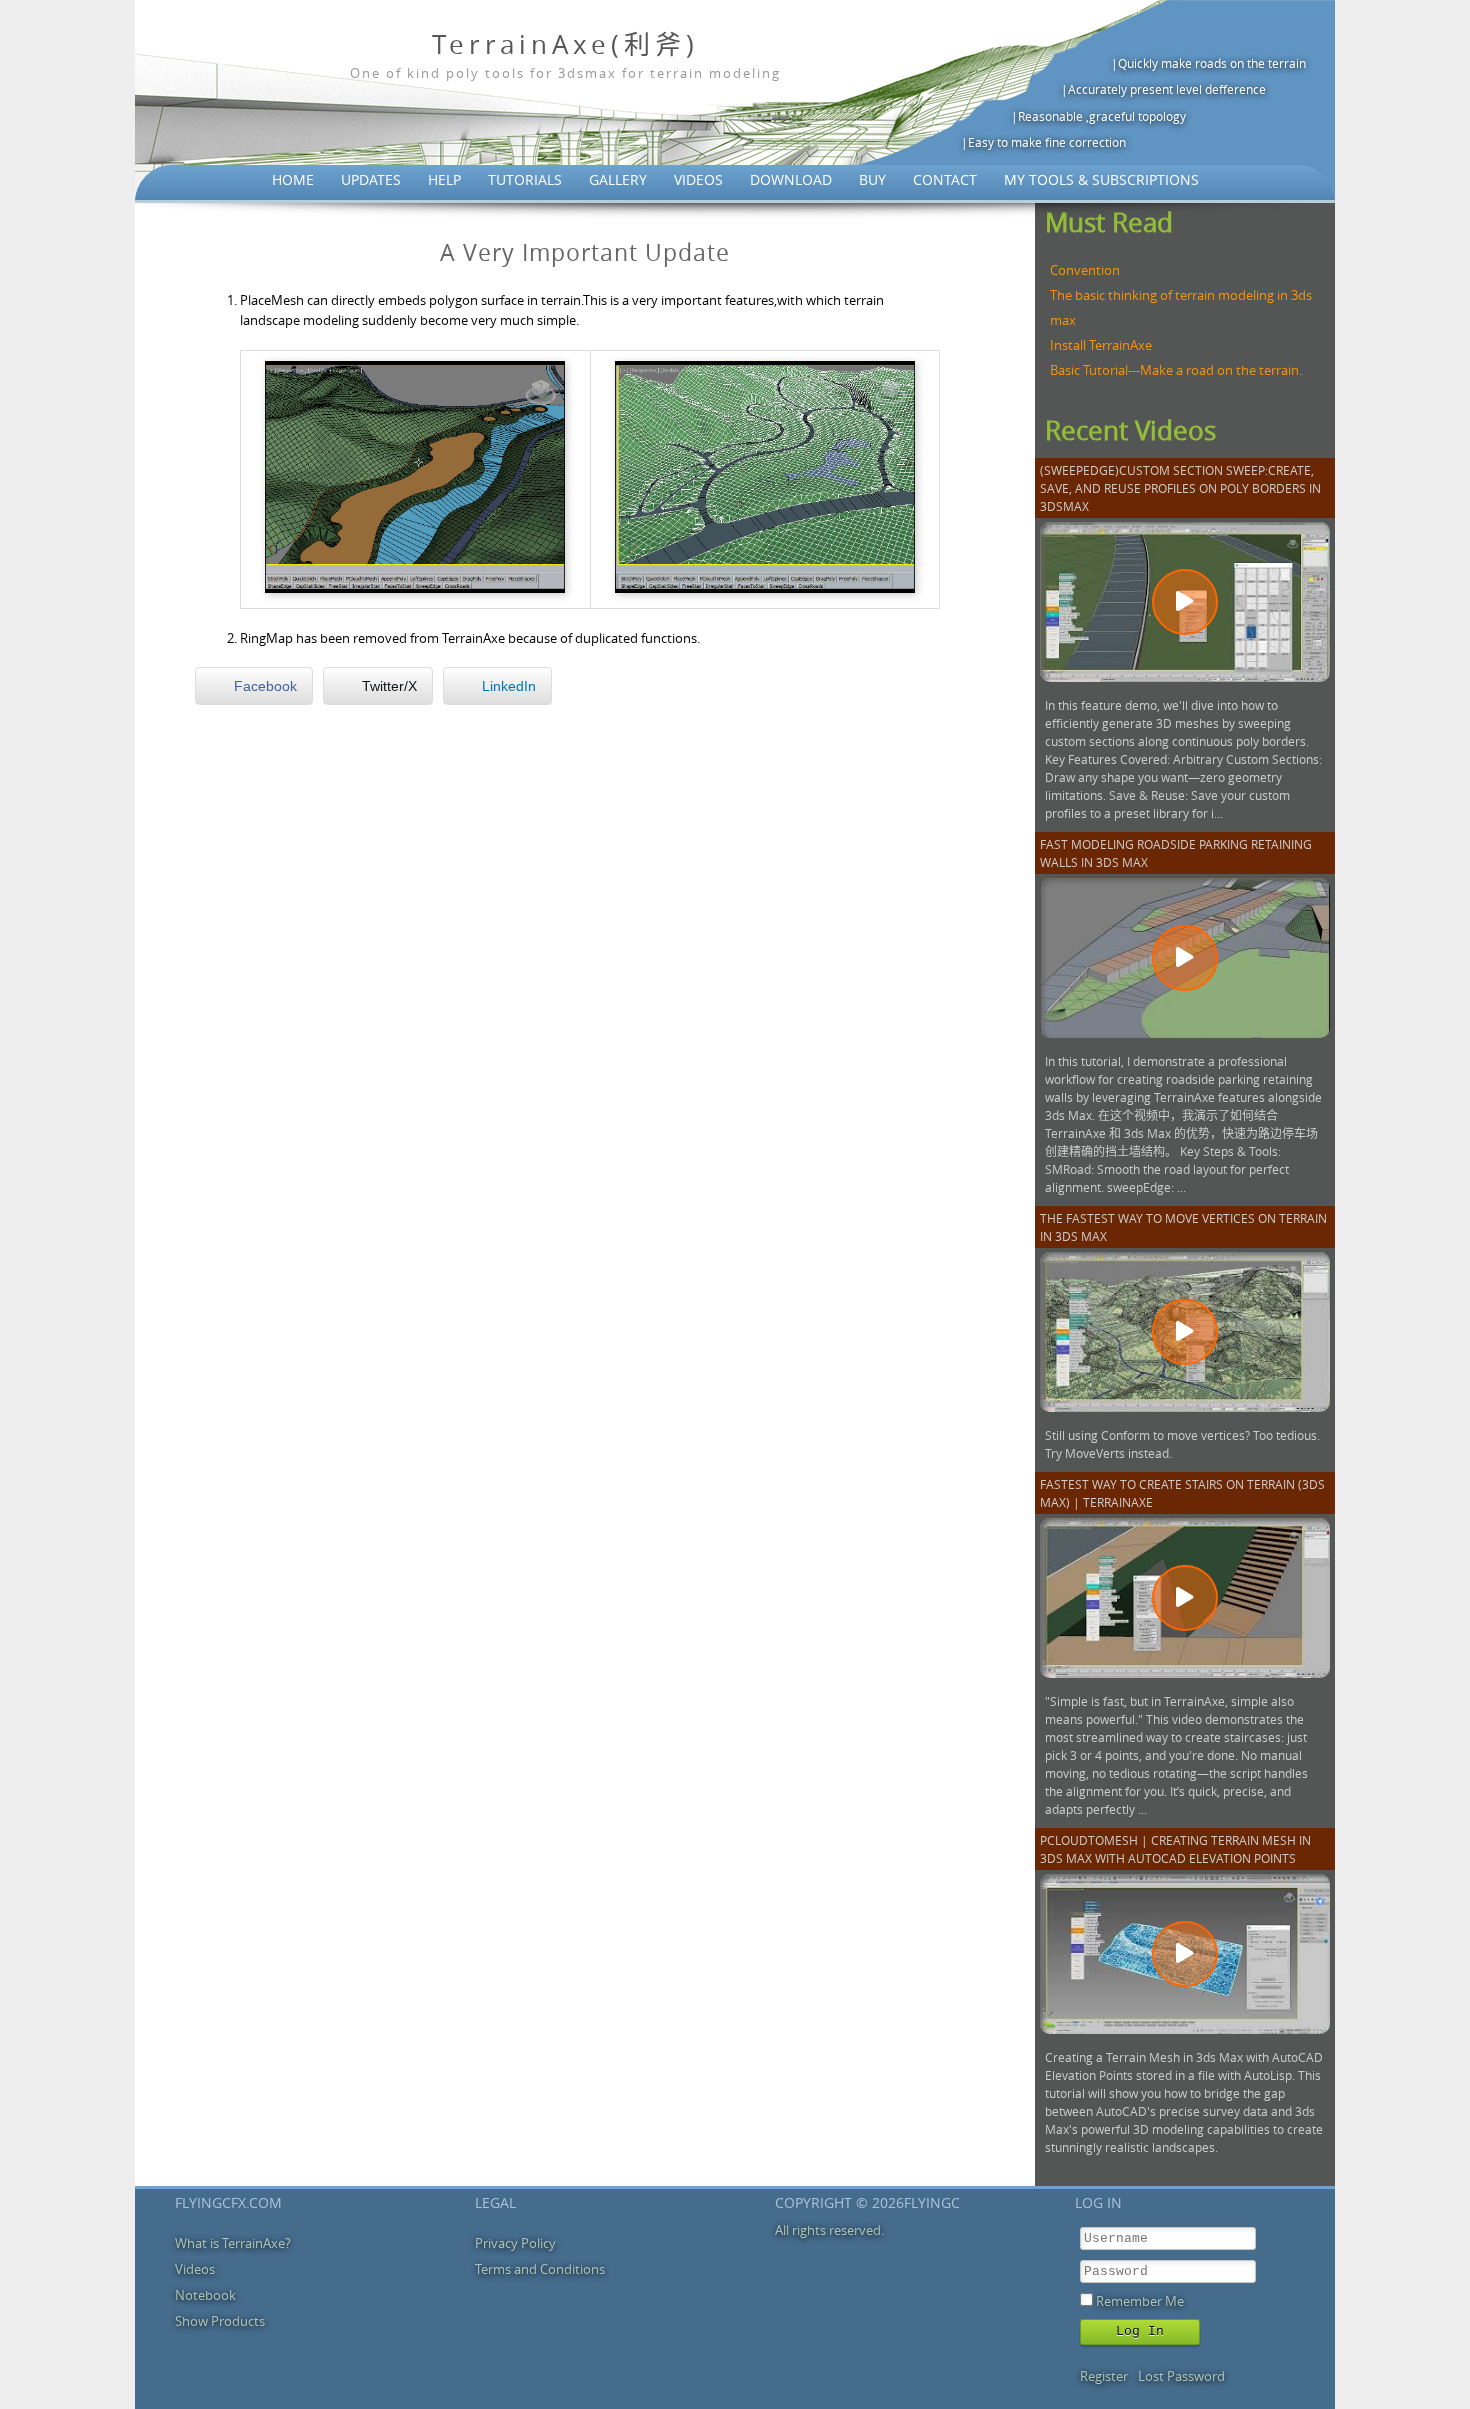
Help (444, 179)
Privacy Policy (515, 2243)
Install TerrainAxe (1101, 345)
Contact (945, 179)
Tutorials (525, 179)
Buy (872, 179)
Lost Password (1181, 2376)
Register (1104, 2376)
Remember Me (1140, 2301)
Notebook (205, 2295)
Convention (1085, 270)
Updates (371, 179)
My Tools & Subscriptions (1101, 179)
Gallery (618, 179)
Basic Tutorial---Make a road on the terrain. (1176, 370)
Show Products (220, 2321)
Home (293, 179)
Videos (698, 179)
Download (791, 179)
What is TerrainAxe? (233, 2243)
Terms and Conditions (540, 2269)
